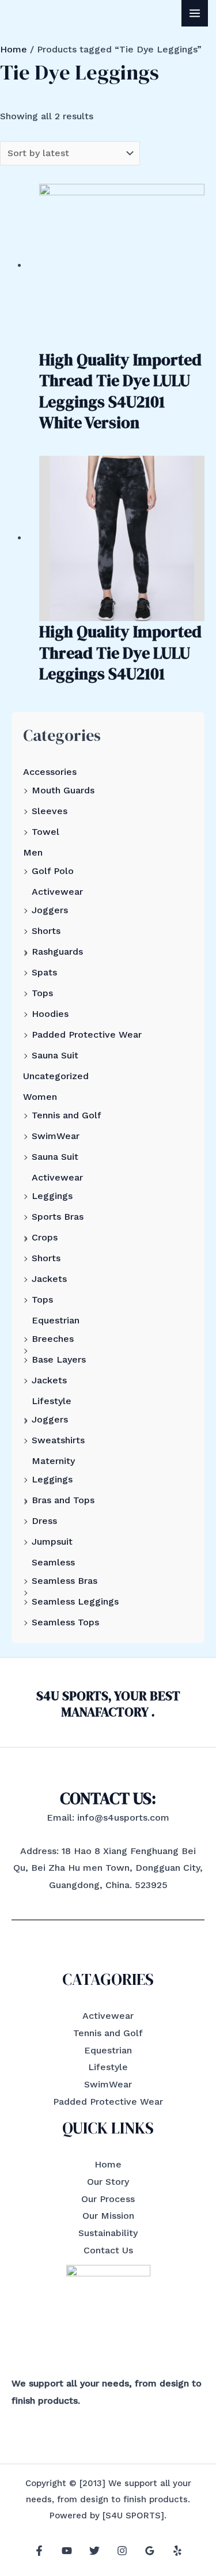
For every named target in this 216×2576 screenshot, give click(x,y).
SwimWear (56, 1136)
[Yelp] (177, 2551)
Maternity (53, 1461)
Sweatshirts (58, 1440)
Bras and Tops (63, 1500)
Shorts (46, 931)
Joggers (50, 910)
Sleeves (50, 811)
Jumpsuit (52, 1542)
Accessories (50, 772)
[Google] (150, 2551)
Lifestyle (52, 1401)
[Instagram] (122, 2551)
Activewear (57, 892)
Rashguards (57, 952)
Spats (44, 972)
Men (33, 852)
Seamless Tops (65, 1622)
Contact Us (108, 2250)
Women (40, 1097)
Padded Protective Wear (87, 1034)
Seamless (53, 1562)
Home (14, 49)
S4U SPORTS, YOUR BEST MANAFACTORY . (108, 1704)
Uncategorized (56, 1076)
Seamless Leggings (75, 1601)
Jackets (49, 1279)
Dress (44, 1521)
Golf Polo (53, 871)
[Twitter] (94, 2551)
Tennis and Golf (67, 1115)
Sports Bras (58, 1217)
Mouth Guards (63, 790)
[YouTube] (67, 2551)
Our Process (108, 2199)
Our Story (108, 2182)
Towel (46, 832)
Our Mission (108, 2216)
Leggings (52, 1196)
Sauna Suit (55, 1055)
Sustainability (108, 2233)
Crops (45, 1237)
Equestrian (56, 1320)
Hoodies (50, 1014)
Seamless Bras (65, 1581)
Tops (42, 993)
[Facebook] (39, 2551)
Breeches (53, 1339)
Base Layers (59, 1359)
